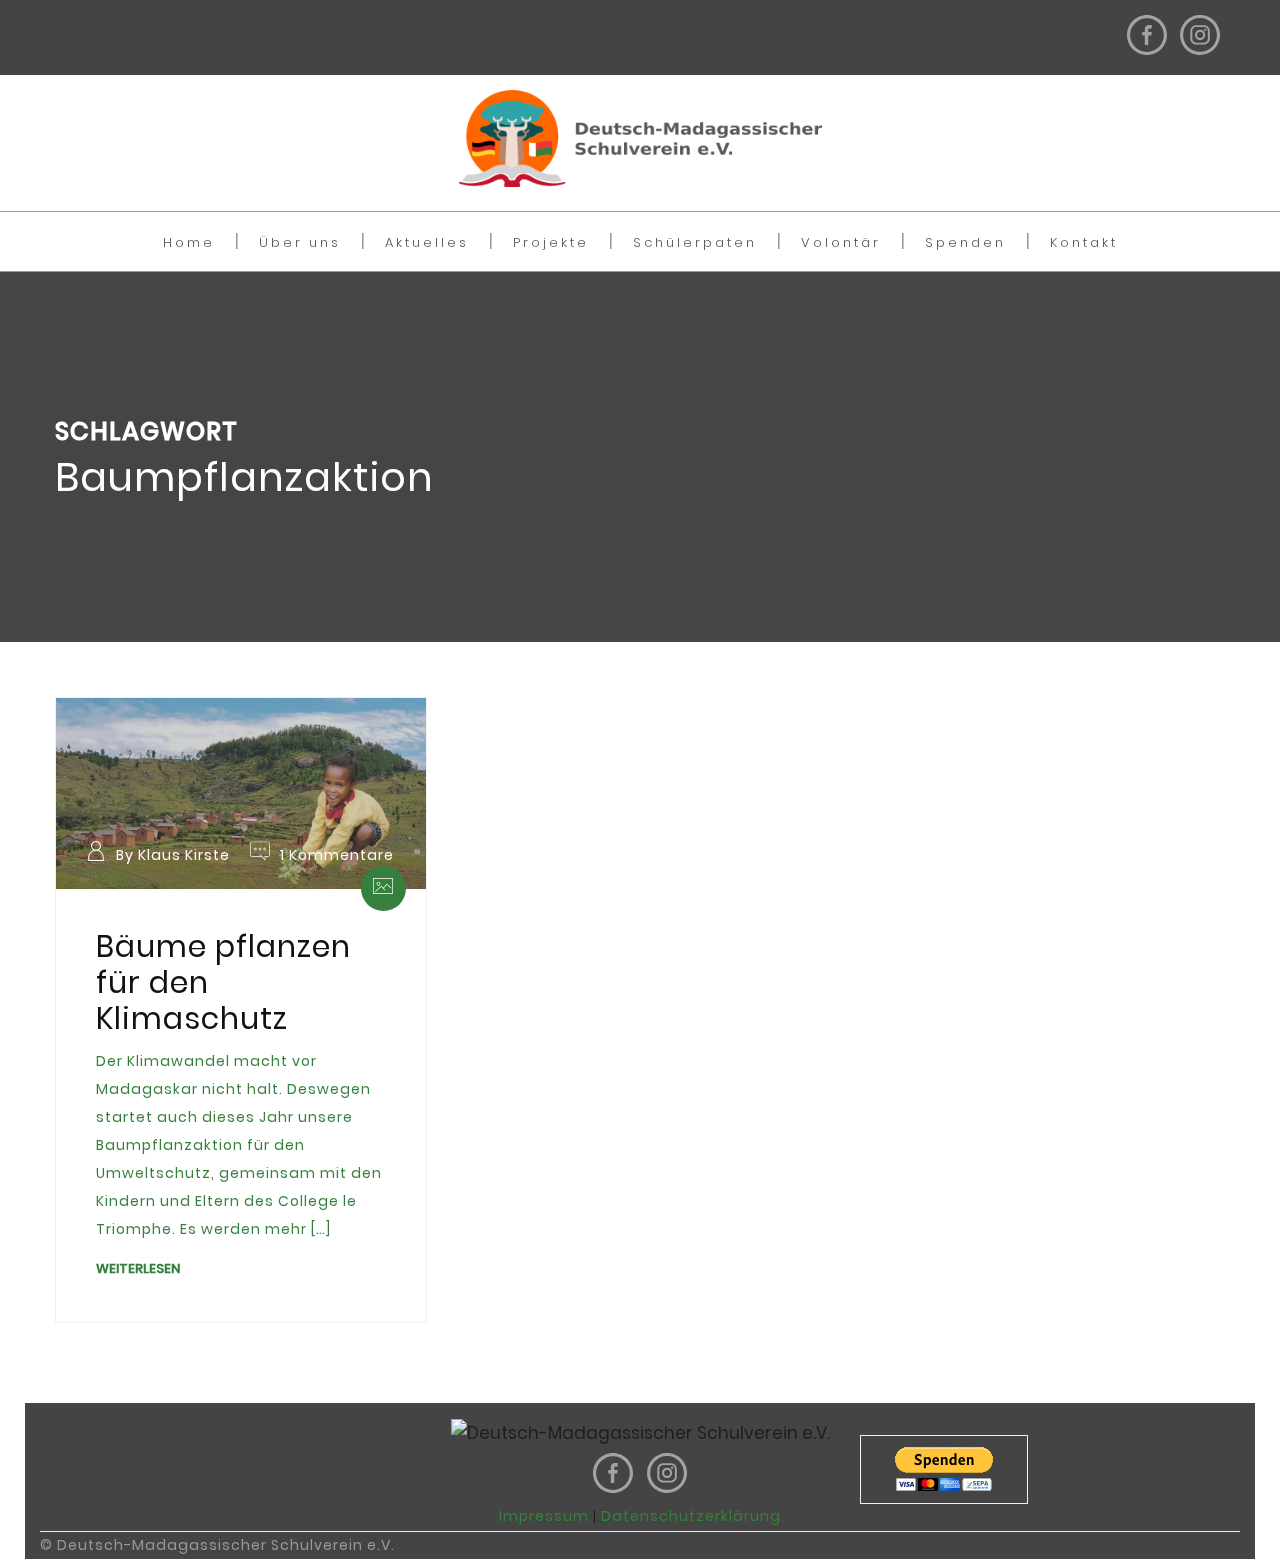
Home (189, 242)
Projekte (551, 242)
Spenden (965, 242)
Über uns (300, 242)
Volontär (841, 242)
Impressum (544, 1516)
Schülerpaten (695, 242)
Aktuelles (427, 242)
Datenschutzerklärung (691, 1516)
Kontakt (1084, 242)
